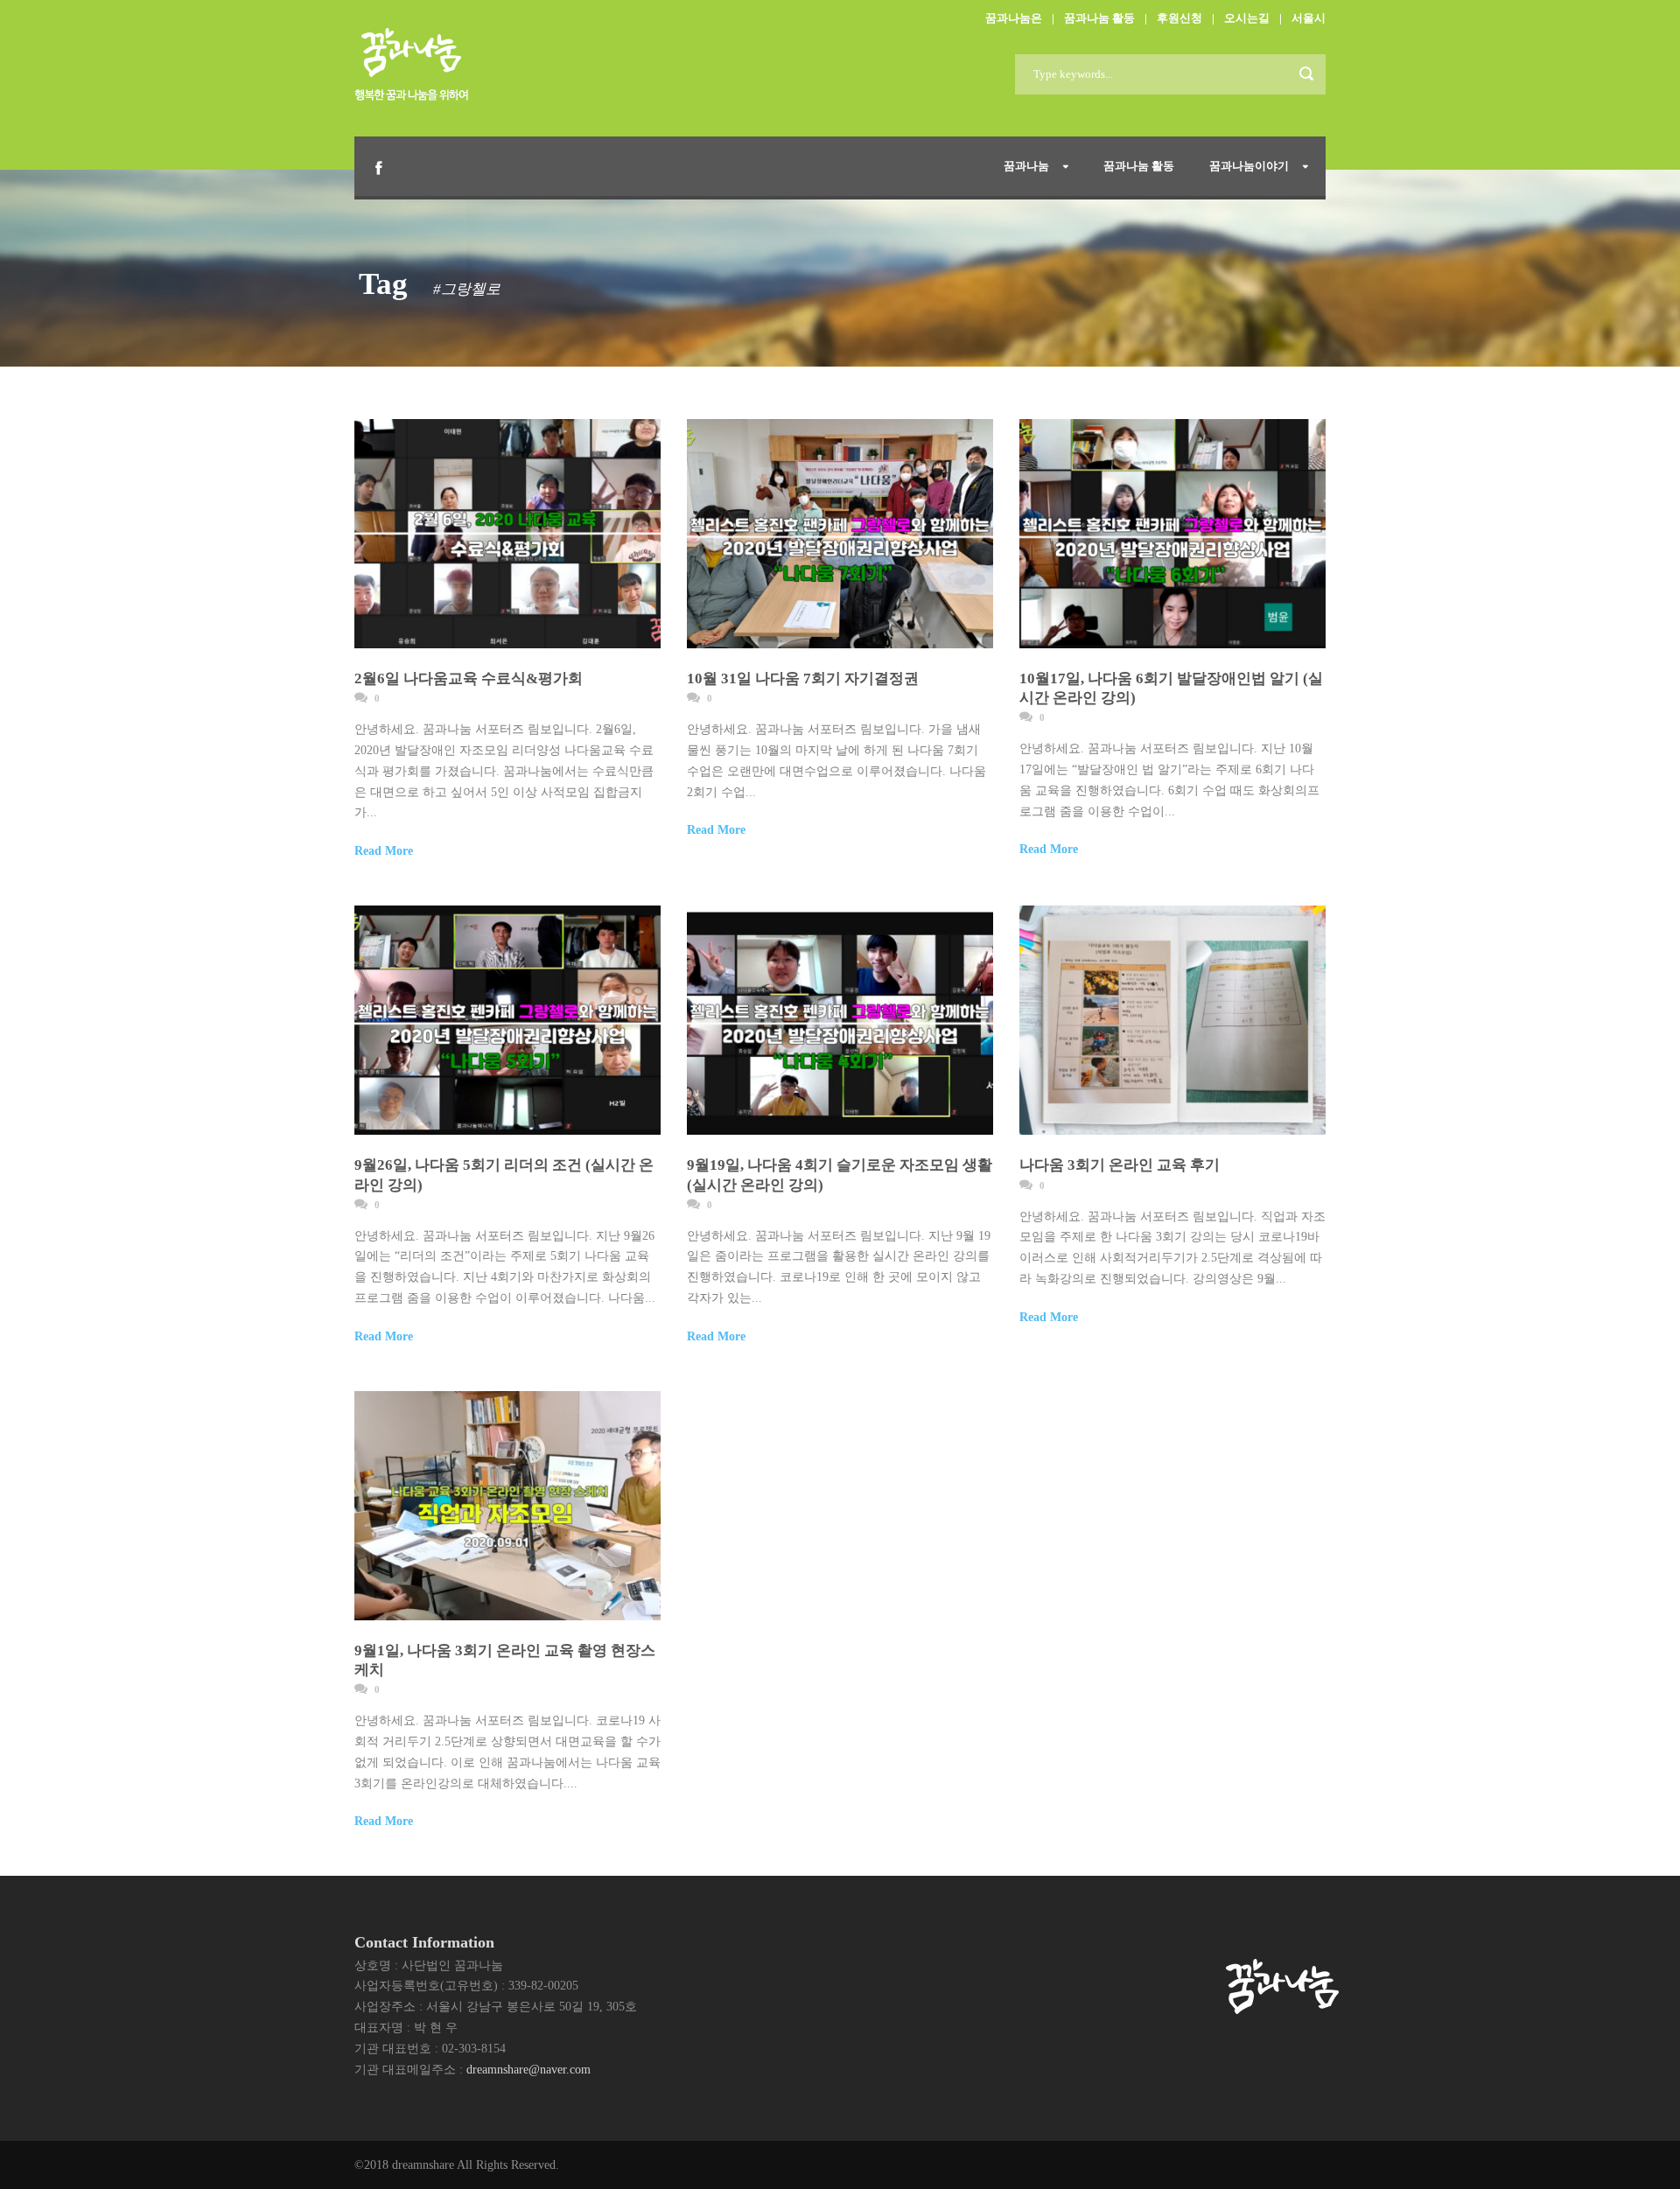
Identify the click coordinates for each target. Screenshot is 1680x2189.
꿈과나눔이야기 (1249, 166)
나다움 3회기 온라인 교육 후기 (1120, 1165)
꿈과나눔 (1026, 166)
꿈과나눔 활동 (1099, 18)
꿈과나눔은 (1014, 18)
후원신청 (1179, 18)
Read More (384, 851)
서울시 (1309, 18)
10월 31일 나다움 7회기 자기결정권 (803, 678)
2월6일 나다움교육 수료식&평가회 (469, 678)
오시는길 (1247, 18)
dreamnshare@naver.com (528, 2070)
